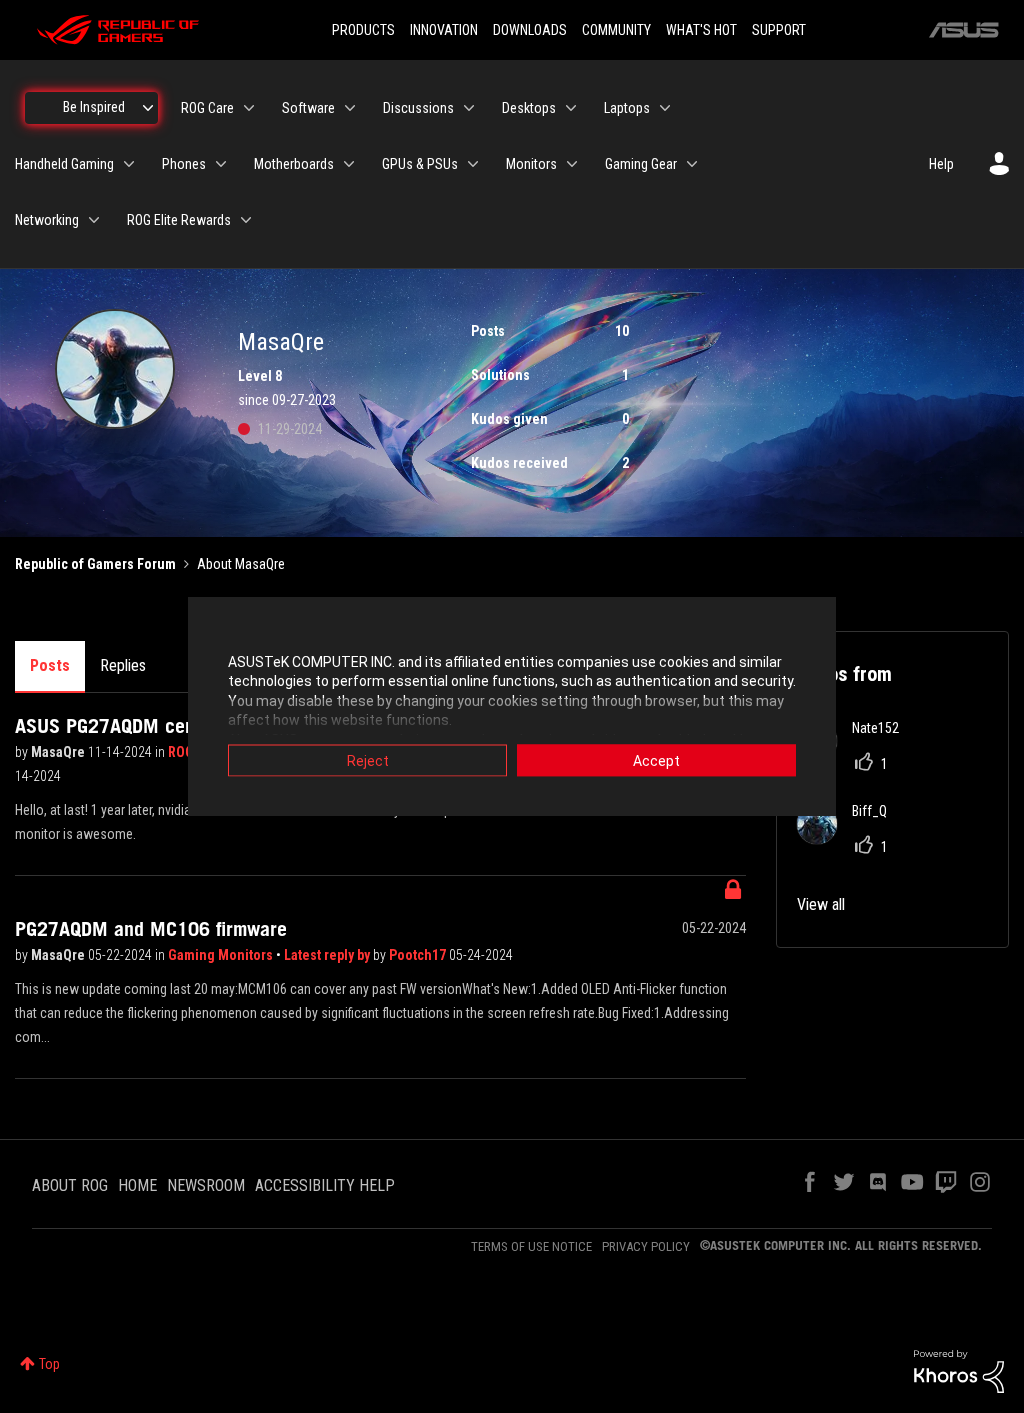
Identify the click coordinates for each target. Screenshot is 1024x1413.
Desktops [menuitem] (529, 108)
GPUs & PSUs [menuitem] (420, 164)
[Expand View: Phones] (221, 164)
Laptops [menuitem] (627, 108)
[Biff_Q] (849, 838)
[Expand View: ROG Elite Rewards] (246, 220)
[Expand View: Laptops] (665, 108)
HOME (137, 1185)
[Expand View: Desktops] (571, 108)
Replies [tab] (123, 665)
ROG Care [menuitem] (207, 108)
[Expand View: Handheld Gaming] (129, 164)
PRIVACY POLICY (646, 1246)
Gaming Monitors (222, 955)
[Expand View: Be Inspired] (148, 108)
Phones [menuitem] (184, 164)
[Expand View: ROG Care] (249, 108)
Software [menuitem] (308, 108)
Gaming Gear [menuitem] (641, 164)
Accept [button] (656, 760)
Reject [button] (368, 760)
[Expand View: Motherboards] (349, 164)
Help (941, 164)
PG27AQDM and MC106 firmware (151, 929)
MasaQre (59, 752)
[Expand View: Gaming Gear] (692, 164)
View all (821, 904)
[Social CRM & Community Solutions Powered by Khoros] (959, 1370)
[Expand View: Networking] (94, 220)
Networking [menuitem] (47, 220)
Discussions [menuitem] (418, 108)
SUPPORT (779, 30)
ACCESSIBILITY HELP (325, 1185)
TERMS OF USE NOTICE (531, 1246)
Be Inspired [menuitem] (94, 107)
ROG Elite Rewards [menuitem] (179, 220)
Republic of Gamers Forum (95, 564)
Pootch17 (419, 955)
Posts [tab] (50, 665)
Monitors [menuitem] (531, 164)
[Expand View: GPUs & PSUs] (473, 164)
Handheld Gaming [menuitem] (64, 164)
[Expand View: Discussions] (469, 108)
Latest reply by (328, 955)
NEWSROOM (206, 1185)
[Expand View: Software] (350, 108)
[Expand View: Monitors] (572, 164)
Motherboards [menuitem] (294, 164)
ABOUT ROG (70, 1185)
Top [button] (49, 1364)
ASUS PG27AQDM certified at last (154, 726)
